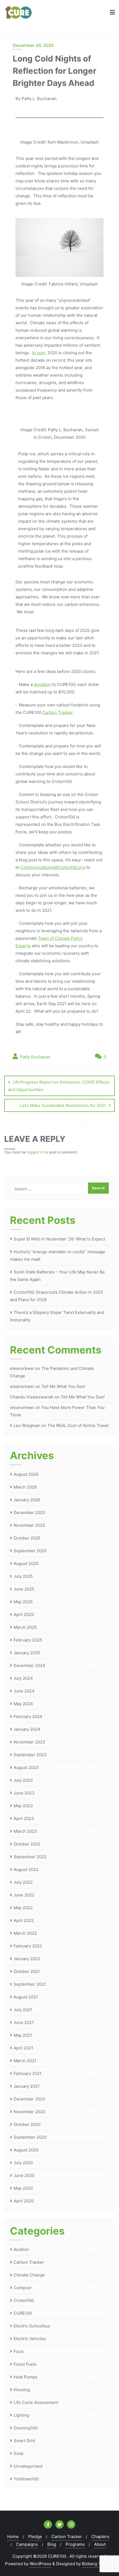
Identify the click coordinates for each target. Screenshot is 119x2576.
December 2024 (29, 1665)
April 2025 (24, 1614)
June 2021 (24, 2022)
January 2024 (27, 1729)
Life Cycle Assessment (36, 2402)
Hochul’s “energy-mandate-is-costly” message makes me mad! (58, 1255)
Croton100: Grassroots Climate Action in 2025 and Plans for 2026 (56, 1296)
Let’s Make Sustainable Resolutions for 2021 (63, 1105)
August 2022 (26, 1869)
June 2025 (24, 1589)
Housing (22, 2390)
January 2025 (27, 1653)
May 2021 (23, 2035)
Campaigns (27, 2544)
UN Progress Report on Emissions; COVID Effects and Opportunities (59, 1086)
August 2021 (26, 1997)
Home (13, 2537)
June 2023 (24, 1793)
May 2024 (23, 1704)
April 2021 (23, 2048)
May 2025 (23, 1602)
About (100, 2544)
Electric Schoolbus (32, 2326)
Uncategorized (28, 2466)
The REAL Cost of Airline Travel (78, 1425)
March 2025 (25, 1627)
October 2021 (27, 1971)
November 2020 (29, 2112)
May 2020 (23, 2188)
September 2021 (30, 1984)
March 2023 (25, 1831)
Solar (19, 2453)
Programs (75, 2544)
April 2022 (24, 1920)
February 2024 (28, 1716)
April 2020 (24, 2201)
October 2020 (27, 2124)
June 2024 (24, 1691)
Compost (22, 2288)
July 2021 (23, 2010)
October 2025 (27, 1538)
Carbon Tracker (29, 2262)
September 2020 (30, 2137)
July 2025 (23, 1576)
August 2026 (26, 1474)
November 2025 (29, 1525)
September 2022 (30, 1857)
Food (18, 2351)
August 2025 (26, 1563)
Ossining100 (26, 2428)
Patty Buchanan (35, 1057)
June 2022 (24, 1895)
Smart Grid (24, 2441)
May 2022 (23, 1908)
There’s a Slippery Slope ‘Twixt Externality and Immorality (57, 1316)
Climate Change (29, 2275)
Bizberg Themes (98, 2564)
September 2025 (30, 1551)
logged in (35, 1152)
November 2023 (29, 1742)
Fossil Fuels (25, 2364)
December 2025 (29, 1512)
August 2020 (26, 2150)
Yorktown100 (26, 2479)
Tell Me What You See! (63, 1386)
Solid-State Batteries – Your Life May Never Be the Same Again (57, 1276)
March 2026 (25, 1487)
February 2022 (28, 1946)
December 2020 (29, 2099)
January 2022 (27, 1959)
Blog (52, 2544)
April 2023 (24, 1818)
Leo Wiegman (27, 1425)
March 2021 (25, 2061)
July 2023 (23, 1780)
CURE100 (23, 2313)
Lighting (21, 2415)
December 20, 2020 (33, 45)
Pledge (35, 2537)
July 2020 (23, 2163)
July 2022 (23, 1882)
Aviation (21, 2249)
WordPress (40, 2564)
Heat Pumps (25, 2377)
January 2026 (27, 1500)
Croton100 (24, 2300)
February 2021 (28, 2073)
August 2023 (26, 1767)
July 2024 (23, 1678)
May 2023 (23, 1806)
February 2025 (28, 1640)
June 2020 (24, 2175)
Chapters (100, 2537)
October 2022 (27, 1844)
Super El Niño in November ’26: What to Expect (59, 1239)
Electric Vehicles (30, 2339)
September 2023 (30, 1755)
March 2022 (25, 1933)
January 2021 (27, 2086)
